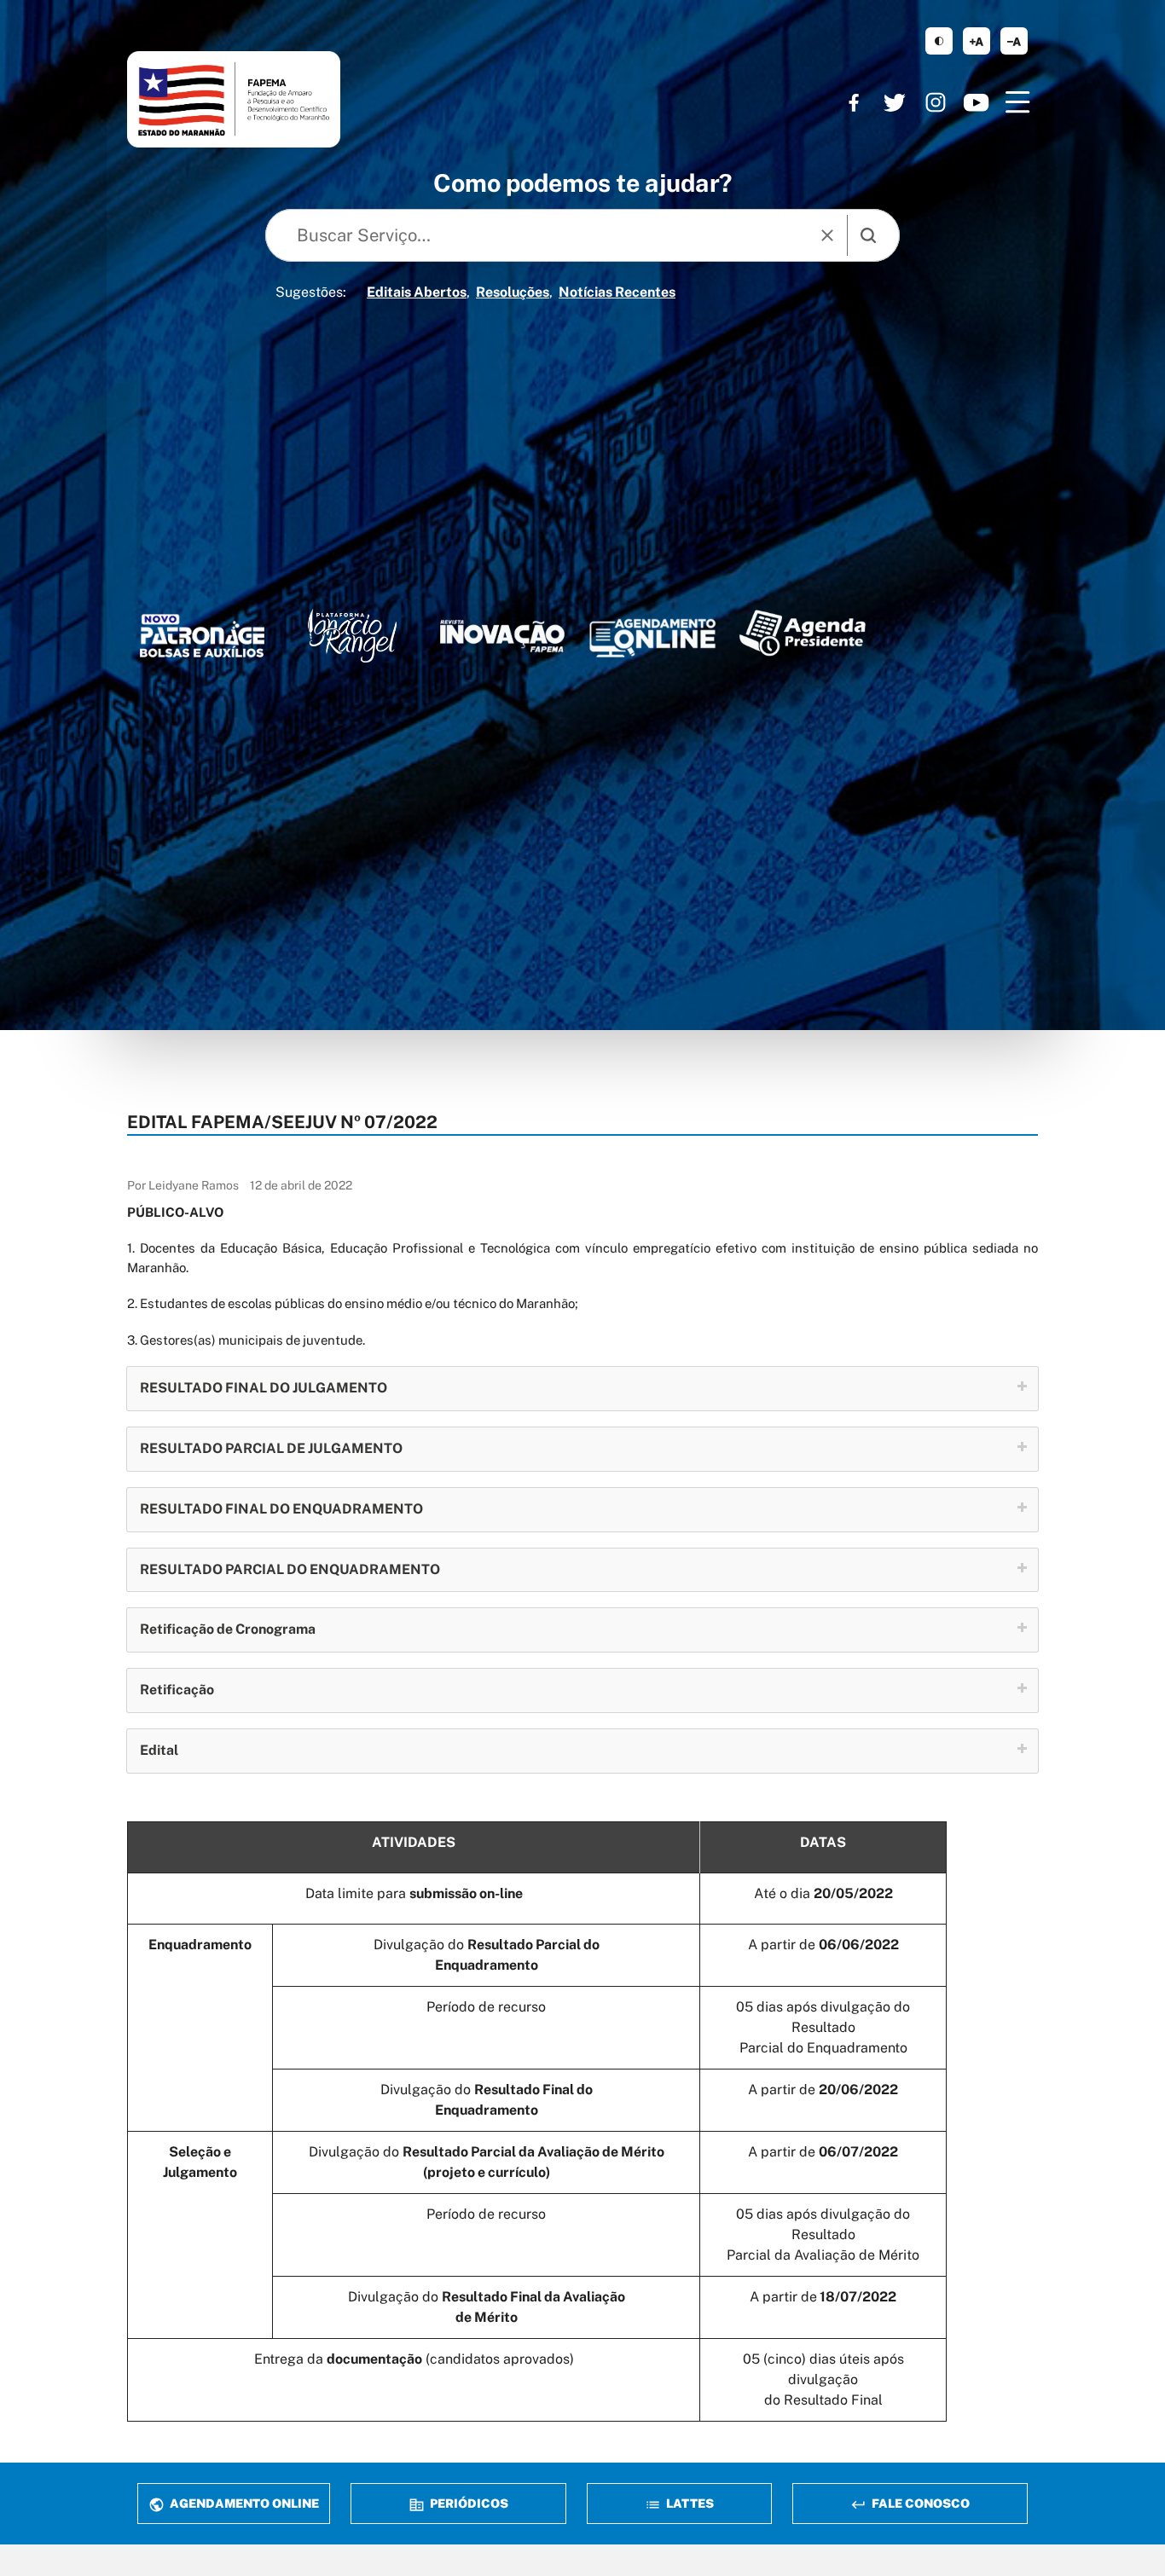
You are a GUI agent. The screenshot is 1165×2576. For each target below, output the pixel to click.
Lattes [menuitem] (689, 2503)
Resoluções (513, 292)
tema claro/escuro (939, 41)
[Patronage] (202, 639)
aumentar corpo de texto (977, 41)
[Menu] (1017, 102)
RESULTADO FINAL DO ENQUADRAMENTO (281, 1509)
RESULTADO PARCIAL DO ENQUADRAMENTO (290, 1569)
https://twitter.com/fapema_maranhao (895, 102)
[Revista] (502, 636)
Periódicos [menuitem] (468, 2503)
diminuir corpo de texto (1014, 41)
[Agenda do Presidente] (803, 633)
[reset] (827, 235)
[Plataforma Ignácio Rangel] (352, 636)
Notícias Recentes (617, 292)
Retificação (177, 1690)
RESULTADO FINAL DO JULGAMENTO (264, 1388)
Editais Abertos (417, 292)
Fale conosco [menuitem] (919, 2503)
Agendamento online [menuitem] (243, 2503)
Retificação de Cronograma (228, 1629)
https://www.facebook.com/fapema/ (854, 102)
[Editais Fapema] (652, 634)
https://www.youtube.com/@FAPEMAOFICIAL (977, 102)
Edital (159, 1750)
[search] (868, 235)
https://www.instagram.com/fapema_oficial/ (936, 102)
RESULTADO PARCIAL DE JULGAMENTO (271, 1448)
